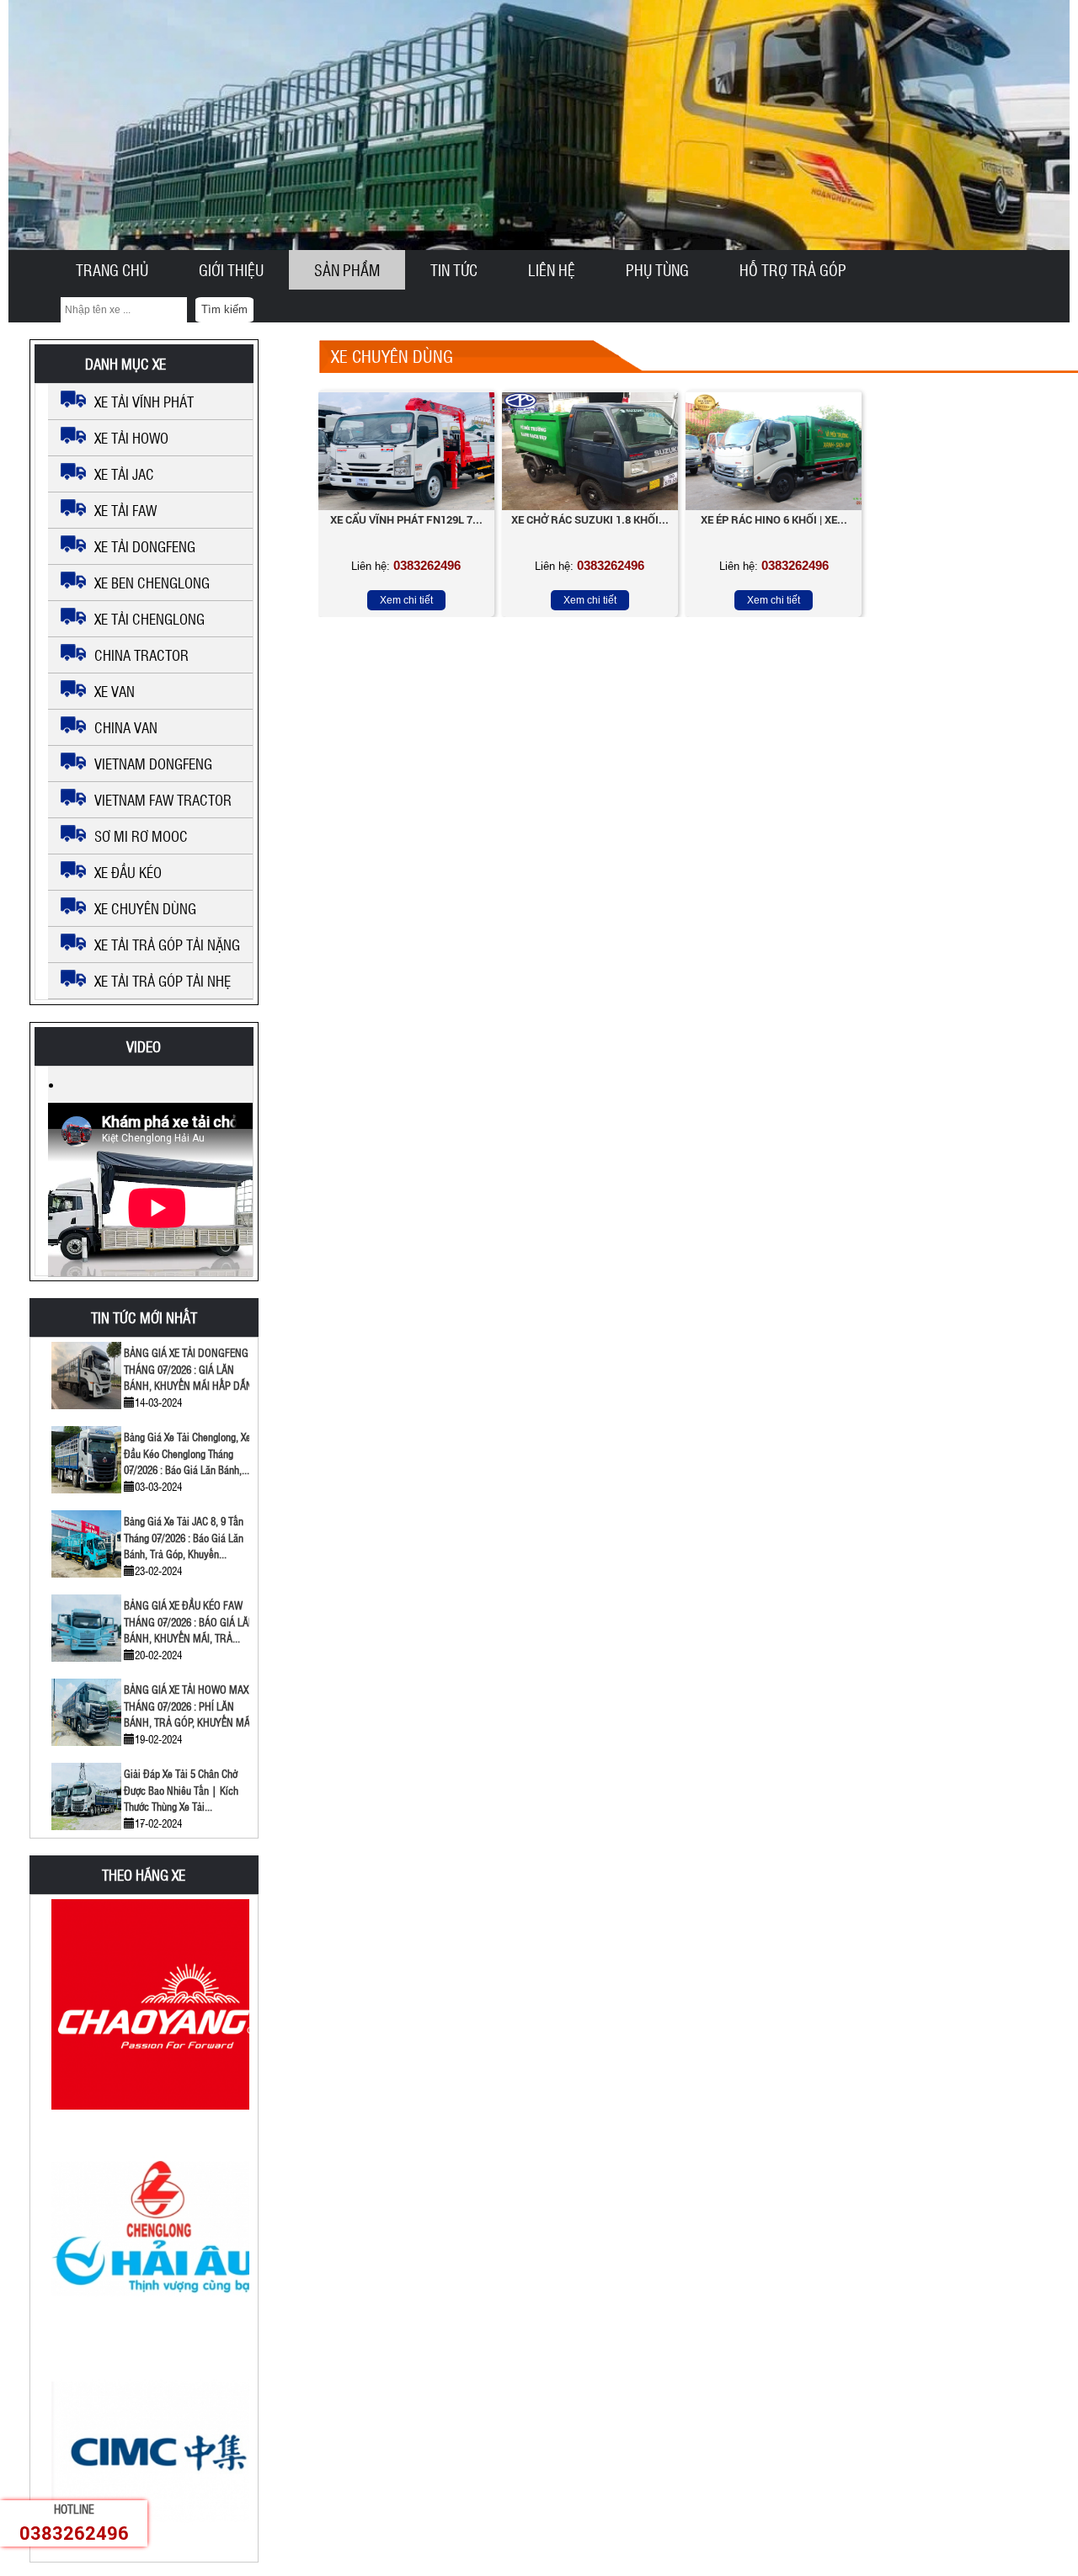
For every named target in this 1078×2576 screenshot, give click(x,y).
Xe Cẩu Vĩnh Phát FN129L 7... (406, 519)
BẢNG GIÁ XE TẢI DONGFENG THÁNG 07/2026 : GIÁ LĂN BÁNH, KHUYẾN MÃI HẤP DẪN (188, 1369)
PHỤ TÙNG (657, 270)
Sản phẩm (347, 270)
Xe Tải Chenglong (149, 619)
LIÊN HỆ (552, 270)
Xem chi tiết (406, 600)
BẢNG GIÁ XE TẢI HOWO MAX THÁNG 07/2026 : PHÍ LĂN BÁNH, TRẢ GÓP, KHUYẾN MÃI (188, 1706)
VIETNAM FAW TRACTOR (163, 800)
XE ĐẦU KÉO (128, 872)
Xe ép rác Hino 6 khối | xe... (774, 519)
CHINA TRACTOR (141, 655)
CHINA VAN (126, 727)
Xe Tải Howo (131, 438)
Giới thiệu (231, 270)
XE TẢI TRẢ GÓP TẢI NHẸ (163, 981)
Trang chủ (112, 270)
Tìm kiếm (224, 309)
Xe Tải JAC (124, 474)
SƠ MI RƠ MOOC (141, 836)
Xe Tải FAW (125, 510)
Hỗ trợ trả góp (793, 270)
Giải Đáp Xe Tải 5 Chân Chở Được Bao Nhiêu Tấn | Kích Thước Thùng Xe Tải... (181, 1790)
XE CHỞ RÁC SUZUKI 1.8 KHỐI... (590, 519)
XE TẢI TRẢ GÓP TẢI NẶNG (167, 945)
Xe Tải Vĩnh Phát (144, 402)
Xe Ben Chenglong (152, 583)
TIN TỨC (454, 270)
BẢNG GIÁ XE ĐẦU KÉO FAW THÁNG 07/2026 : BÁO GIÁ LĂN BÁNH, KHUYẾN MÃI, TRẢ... (189, 1621)
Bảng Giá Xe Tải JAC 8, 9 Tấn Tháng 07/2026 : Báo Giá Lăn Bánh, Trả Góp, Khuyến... (184, 1537)
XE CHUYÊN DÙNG (145, 908)
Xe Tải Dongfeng (145, 546)
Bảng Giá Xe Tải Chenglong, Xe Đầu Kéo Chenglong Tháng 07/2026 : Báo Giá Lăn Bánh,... (187, 1453)
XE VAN (115, 691)
